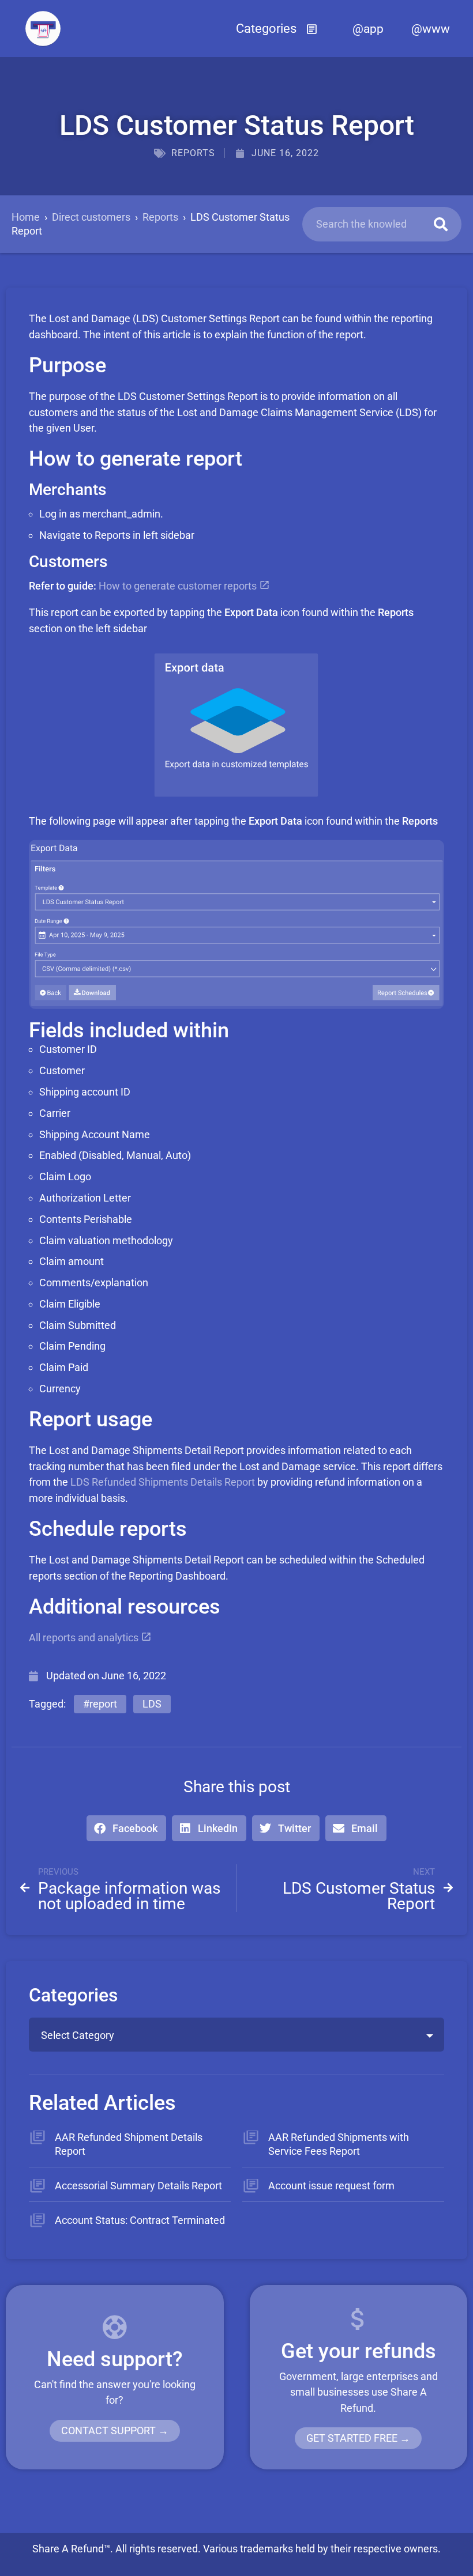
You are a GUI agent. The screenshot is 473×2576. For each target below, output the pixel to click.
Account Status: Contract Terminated (140, 2220)
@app (368, 29)
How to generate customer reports (179, 586)
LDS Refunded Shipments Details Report (163, 1482)
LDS (152, 1704)
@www (431, 29)
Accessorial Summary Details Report (138, 2186)
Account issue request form (331, 2186)
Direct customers (91, 217)
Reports (193, 153)
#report (100, 1704)
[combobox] (236, 2035)
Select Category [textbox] (78, 2035)
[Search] (441, 224)
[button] (277, 29)
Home (26, 217)
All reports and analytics (85, 1638)
